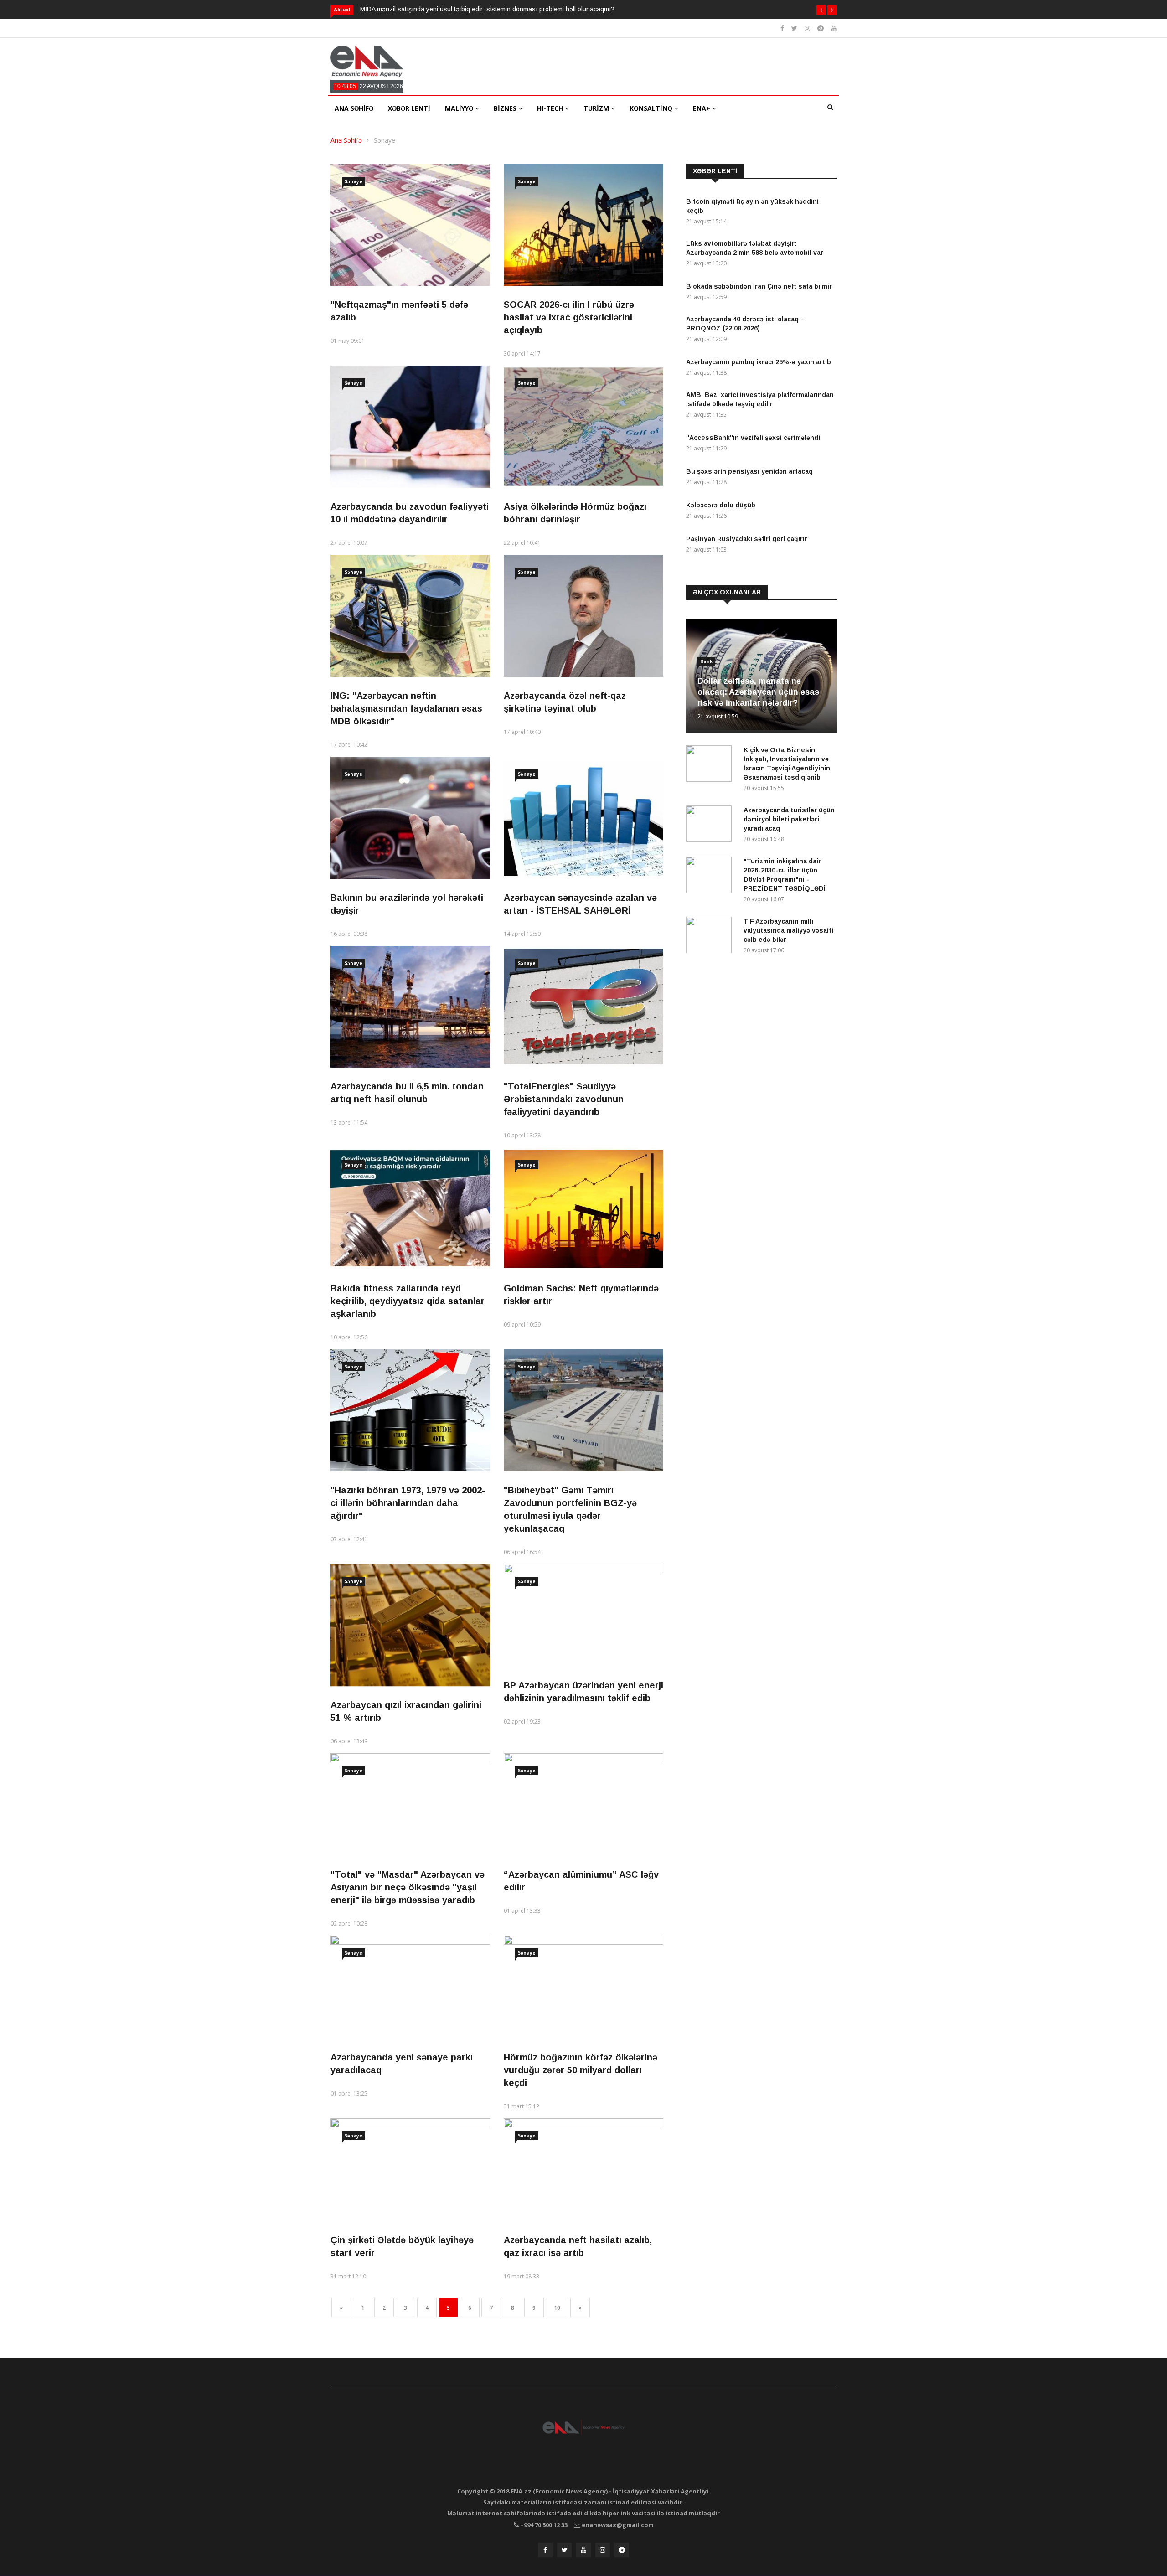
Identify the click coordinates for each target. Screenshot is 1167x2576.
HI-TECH (551, 108)
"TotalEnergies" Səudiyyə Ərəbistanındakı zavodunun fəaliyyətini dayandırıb (564, 1099)
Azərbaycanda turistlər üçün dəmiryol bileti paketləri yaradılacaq (789, 819)
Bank (706, 661)
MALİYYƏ (460, 108)
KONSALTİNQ (652, 108)
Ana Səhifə (346, 140)
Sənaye (385, 140)
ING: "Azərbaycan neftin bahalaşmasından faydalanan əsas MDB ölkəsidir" (406, 708)
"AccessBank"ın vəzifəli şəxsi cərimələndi (753, 438)
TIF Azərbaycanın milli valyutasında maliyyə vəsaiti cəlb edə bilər (788, 930)
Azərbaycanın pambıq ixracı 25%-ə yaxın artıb (759, 362)
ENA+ (702, 108)
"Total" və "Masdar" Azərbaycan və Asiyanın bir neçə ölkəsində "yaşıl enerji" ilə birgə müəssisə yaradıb (408, 1887)
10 (557, 2308)
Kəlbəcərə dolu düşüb (721, 505)
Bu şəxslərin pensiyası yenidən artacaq (749, 471)
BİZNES (506, 108)
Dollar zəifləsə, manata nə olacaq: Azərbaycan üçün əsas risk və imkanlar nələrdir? (758, 692)
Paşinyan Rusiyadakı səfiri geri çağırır (747, 539)
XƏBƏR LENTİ (409, 108)
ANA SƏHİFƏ (354, 108)
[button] (821, 10)
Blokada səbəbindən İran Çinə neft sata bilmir (759, 286)
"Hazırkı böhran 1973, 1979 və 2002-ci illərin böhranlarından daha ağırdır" (408, 1503)
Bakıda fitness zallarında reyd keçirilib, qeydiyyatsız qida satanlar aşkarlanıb (408, 1301)
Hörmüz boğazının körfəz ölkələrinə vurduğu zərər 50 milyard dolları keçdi (581, 2070)
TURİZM (597, 108)
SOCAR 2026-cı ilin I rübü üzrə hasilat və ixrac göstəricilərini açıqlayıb (569, 317)
